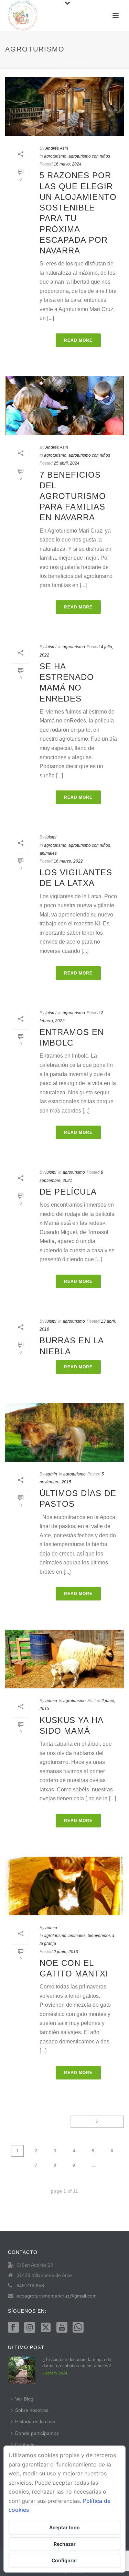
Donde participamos (37, 2433)
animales (48, 853)
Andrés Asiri (57, 148)
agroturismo (73, 64)
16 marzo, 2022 (68, 861)
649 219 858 (30, 2286)
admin (51, 1474)
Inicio (48, 64)
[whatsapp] (78, 2328)
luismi (51, 647)
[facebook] (13, 2328)
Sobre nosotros (32, 2410)
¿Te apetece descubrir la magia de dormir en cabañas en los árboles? (77, 2363)
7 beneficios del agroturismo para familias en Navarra (73, 496)
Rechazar (65, 2544)
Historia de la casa (35, 2421)
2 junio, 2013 (66, 1952)
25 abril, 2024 (67, 463)
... (93, 2165)
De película (68, 1192)
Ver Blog (24, 2399)
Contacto (25, 2444)
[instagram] (30, 2328)
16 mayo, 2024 (68, 164)
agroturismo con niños (89, 156)
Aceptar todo (64, 2527)
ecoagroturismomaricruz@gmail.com (57, 2296)
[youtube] (62, 2328)
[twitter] (46, 2328)
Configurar (64, 2560)
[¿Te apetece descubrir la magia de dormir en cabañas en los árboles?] (22, 2370)
